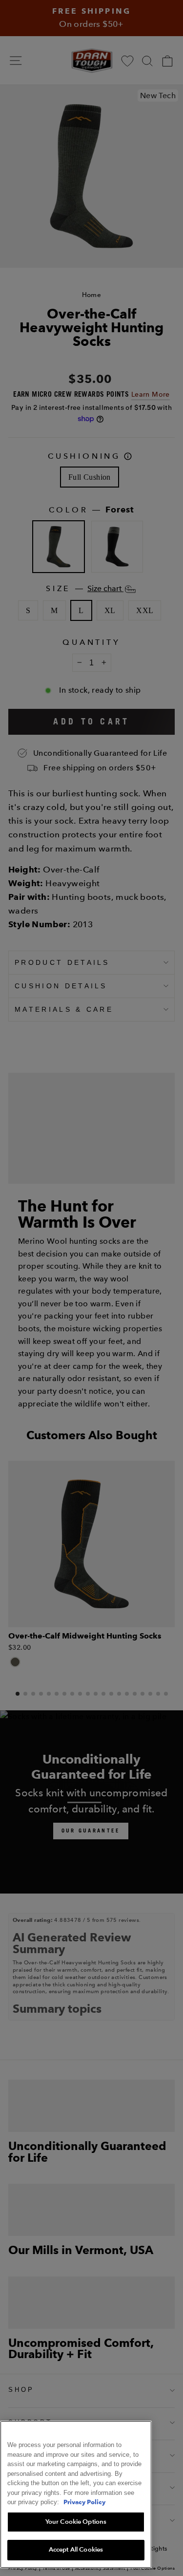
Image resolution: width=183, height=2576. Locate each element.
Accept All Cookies (76, 2550)
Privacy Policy (84, 2502)
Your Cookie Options (76, 2522)
